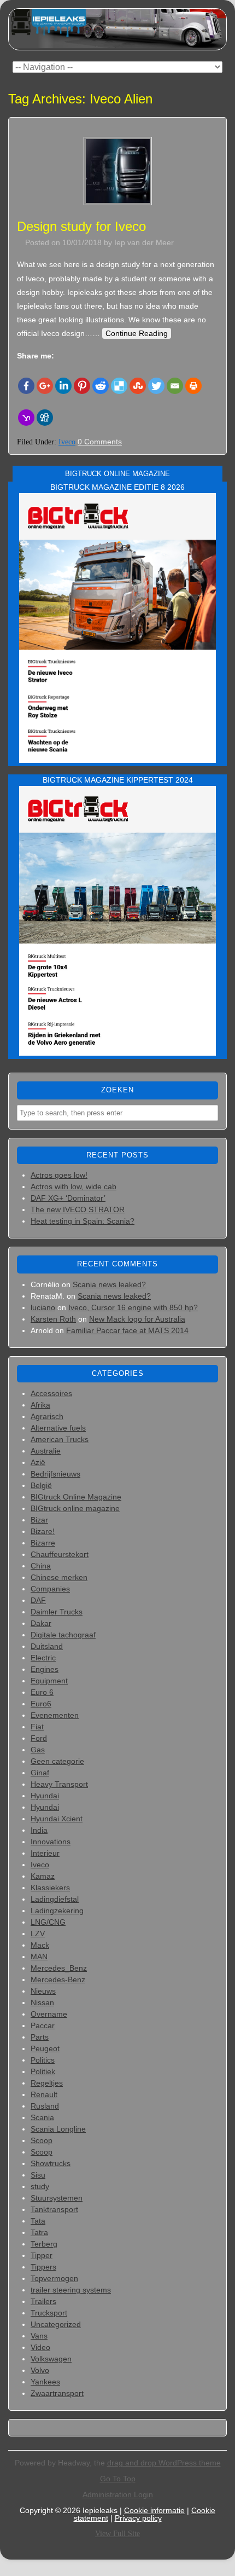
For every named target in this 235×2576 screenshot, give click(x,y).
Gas (38, 1750)
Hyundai (45, 1796)
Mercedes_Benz (59, 1968)
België (41, 1485)
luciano (43, 1307)
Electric (43, 1658)
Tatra (39, 2232)
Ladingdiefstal (55, 1899)
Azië (38, 1462)
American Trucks (60, 1439)
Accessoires (51, 1393)
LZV (38, 1934)
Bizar (39, 1520)
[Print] (193, 386)
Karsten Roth (53, 1319)
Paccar (43, 2025)
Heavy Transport (59, 1784)
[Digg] (45, 418)
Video (40, 2347)
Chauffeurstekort (60, 1554)
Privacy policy (138, 2518)
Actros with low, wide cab (74, 1186)
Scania (42, 2117)
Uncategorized (56, 2324)
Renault (44, 2094)
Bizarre (43, 1543)
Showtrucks (51, 2163)
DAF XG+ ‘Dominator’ (68, 1198)
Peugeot (45, 2048)
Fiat (37, 1727)
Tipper (42, 2255)
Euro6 (41, 1704)
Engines (45, 1669)
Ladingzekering (57, 1911)
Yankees (45, 2382)
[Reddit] (101, 386)
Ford (39, 1738)
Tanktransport (54, 2209)
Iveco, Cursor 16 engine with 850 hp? (133, 1307)
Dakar (41, 1623)
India (39, 1830)
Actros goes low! (59, 1175)
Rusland (45, 2106)
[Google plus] (45, 386)
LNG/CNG (48, 1922)
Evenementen (55, 1715)
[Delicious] (119, 386)
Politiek (43, 2071)
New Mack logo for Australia (137, 1319)
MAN (39, 1956)
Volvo (40, 2370)
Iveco (67, 442)
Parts (40, 2037)
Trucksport (49, 2313)
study (40, 2186)
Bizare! (43, 1531)
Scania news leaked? (109, 1284)
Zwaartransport (57, 2393)
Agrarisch (47, 1416)
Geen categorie (57, 1761)
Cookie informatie (154, 2510)
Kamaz (43, 1876)
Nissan (42, 2002)
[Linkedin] (63, 386)
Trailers (43, 2301)
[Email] (175, 386)
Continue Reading (137, 333)
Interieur (45, 1853)
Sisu (38, 2175)
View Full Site (117, 2534)
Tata (38, 2221)
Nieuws (43, 1991)
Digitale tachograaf (63, 1635)
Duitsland (47, 1646)
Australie (46, 1451)
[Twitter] (156, 386)
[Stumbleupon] (138, 386)
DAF (38, 1600)
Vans (39, 2336)
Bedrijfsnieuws (55, 1474)
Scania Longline (58, 2129)
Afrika (40, 1405)
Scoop (42, 2140)
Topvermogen (54, 2278)
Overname (49, 2014)
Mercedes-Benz (58, 1979)
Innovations (51, 1842)
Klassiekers (50, 1888)
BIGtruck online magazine (75, 1508)
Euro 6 (42, 1692)
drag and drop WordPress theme (164, 2463)
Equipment (49, 1681)
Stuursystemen (57, 2198)
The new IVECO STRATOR (78, 1209)
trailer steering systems (71, 2290)
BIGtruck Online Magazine (76, 1497)
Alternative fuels (58, 1428)
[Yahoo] (26, 418)
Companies (50, 1589)
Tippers (43, 2267)
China (41, 1566)
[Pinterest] (82, 386)
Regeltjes (47, 2083)
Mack (40, 1945)
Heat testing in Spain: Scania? (83, 1221)
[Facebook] (26, 386)
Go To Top (118, 2479)
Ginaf (40, 1773)
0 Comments (100, 442)
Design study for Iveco (81, 226)
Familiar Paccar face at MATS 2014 (127, 1330)
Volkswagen (51, 2359)
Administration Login (118, 2494)
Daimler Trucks (57, 1612)
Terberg (44, 2244)
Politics (43, 2060)
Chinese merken (59, 1577)
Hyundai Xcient (57, 1819)
